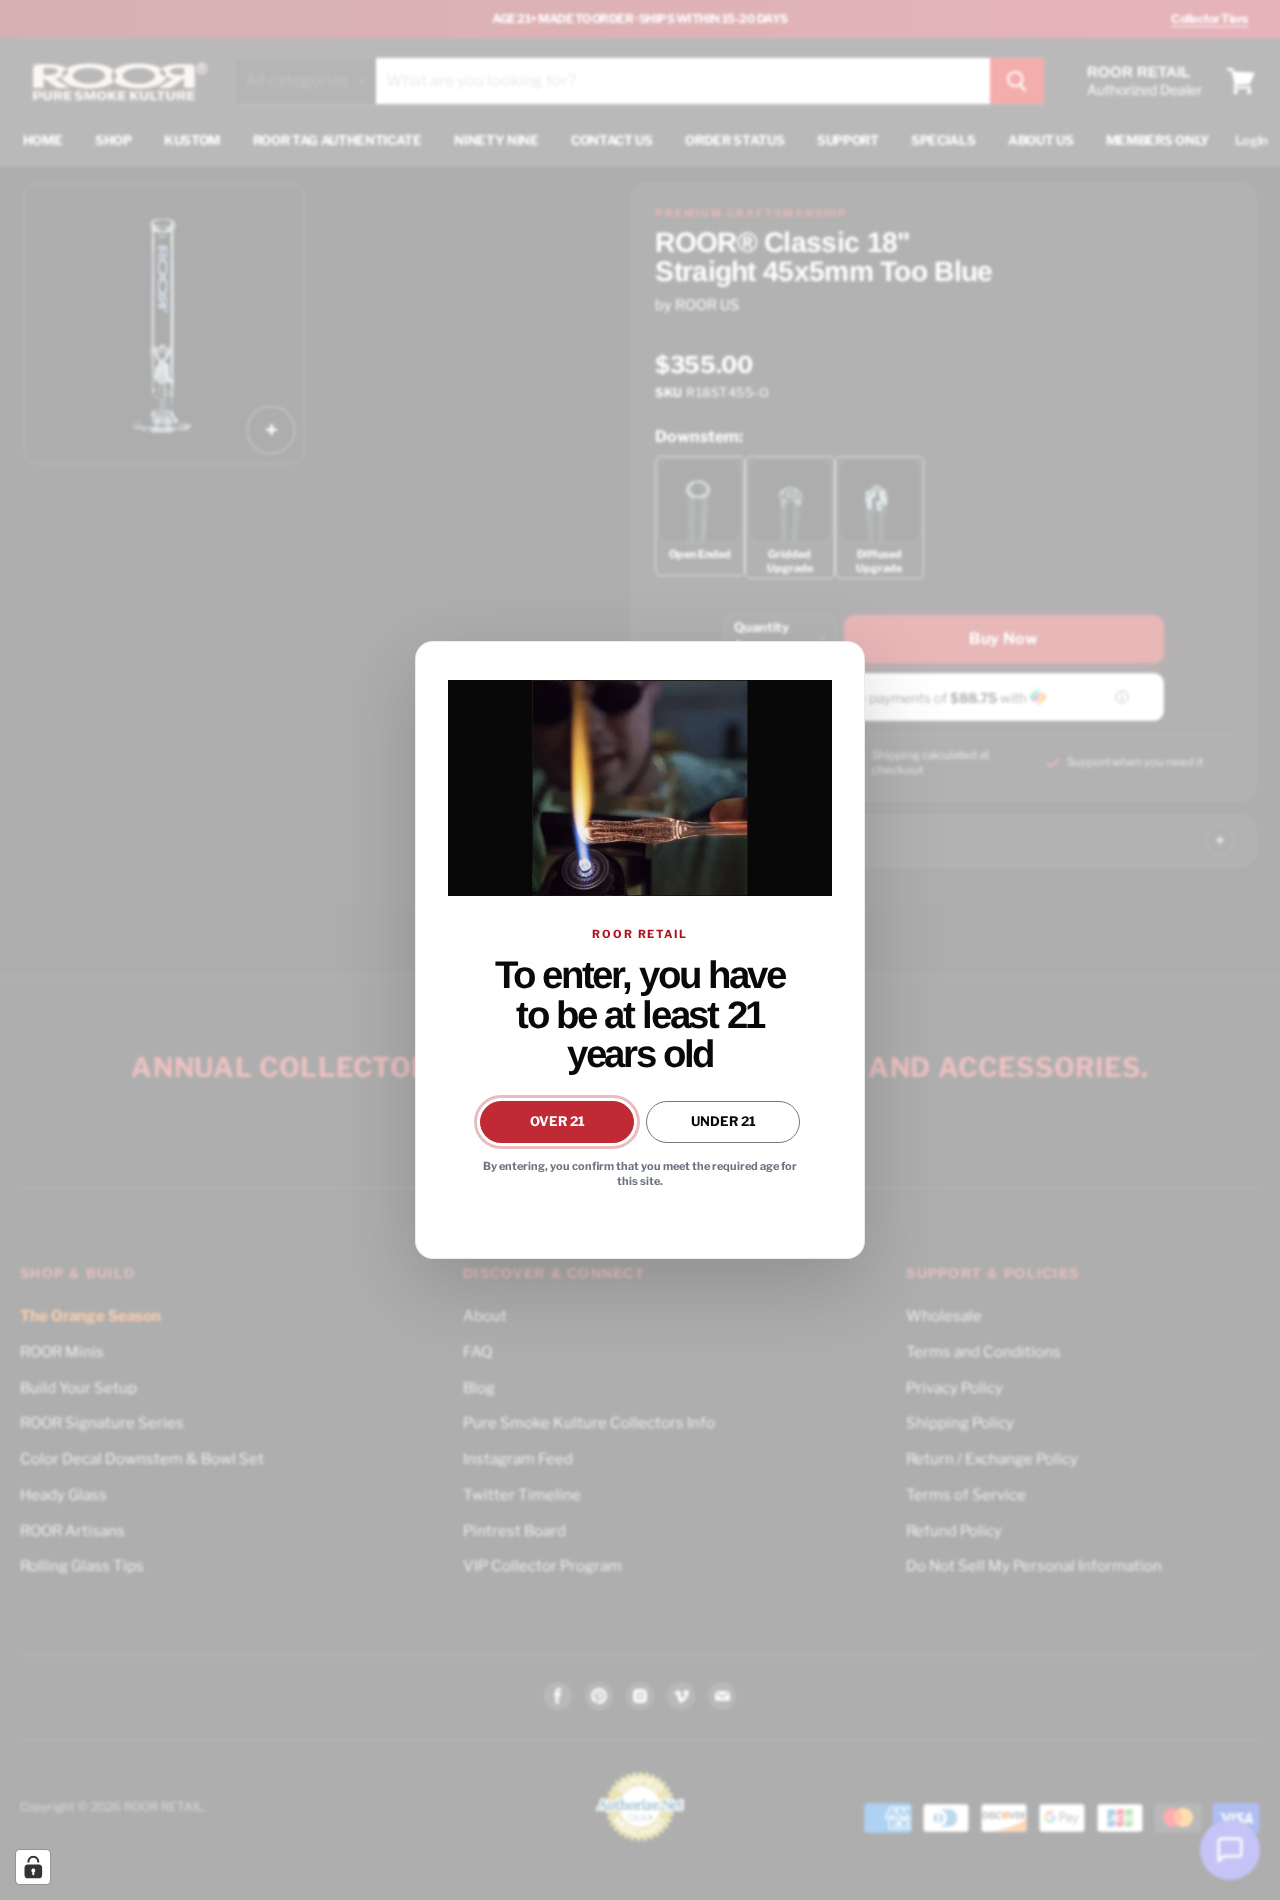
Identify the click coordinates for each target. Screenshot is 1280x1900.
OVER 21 (557, 1121)
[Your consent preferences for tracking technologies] (33, 1867)
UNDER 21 (723, 1121)
